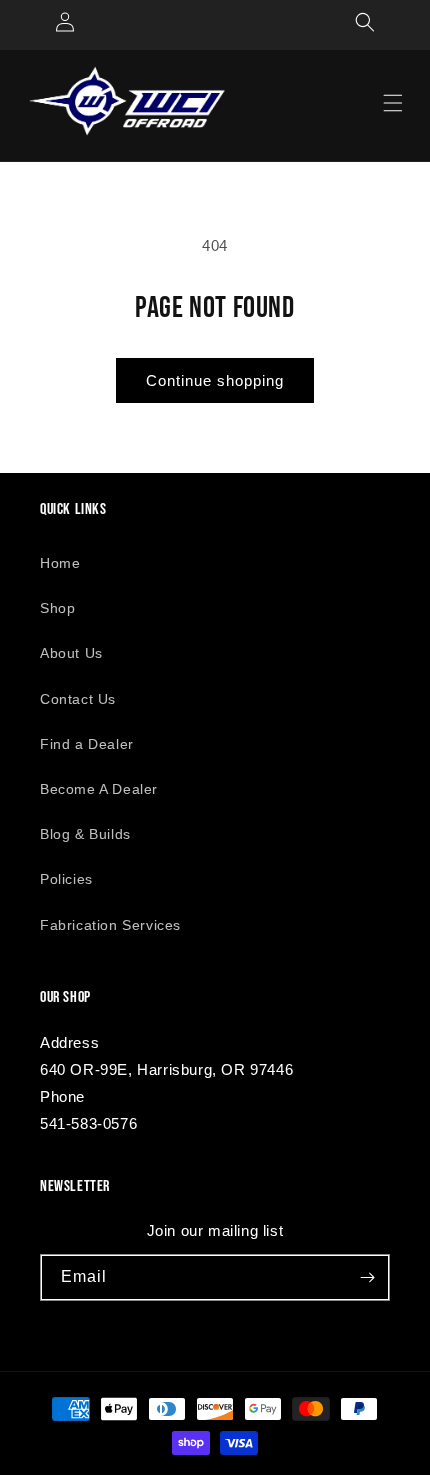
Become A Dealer (99, 789)
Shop (57, 608)
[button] (365, 22)
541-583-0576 (88, 1123)
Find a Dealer (87, 744)
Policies (66, 879)
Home (60, 563)
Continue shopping (215, 380)
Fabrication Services (110, 925)
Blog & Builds (85, 834)
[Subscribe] (367, 1277)
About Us (71, 653)
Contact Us (78, 699)
